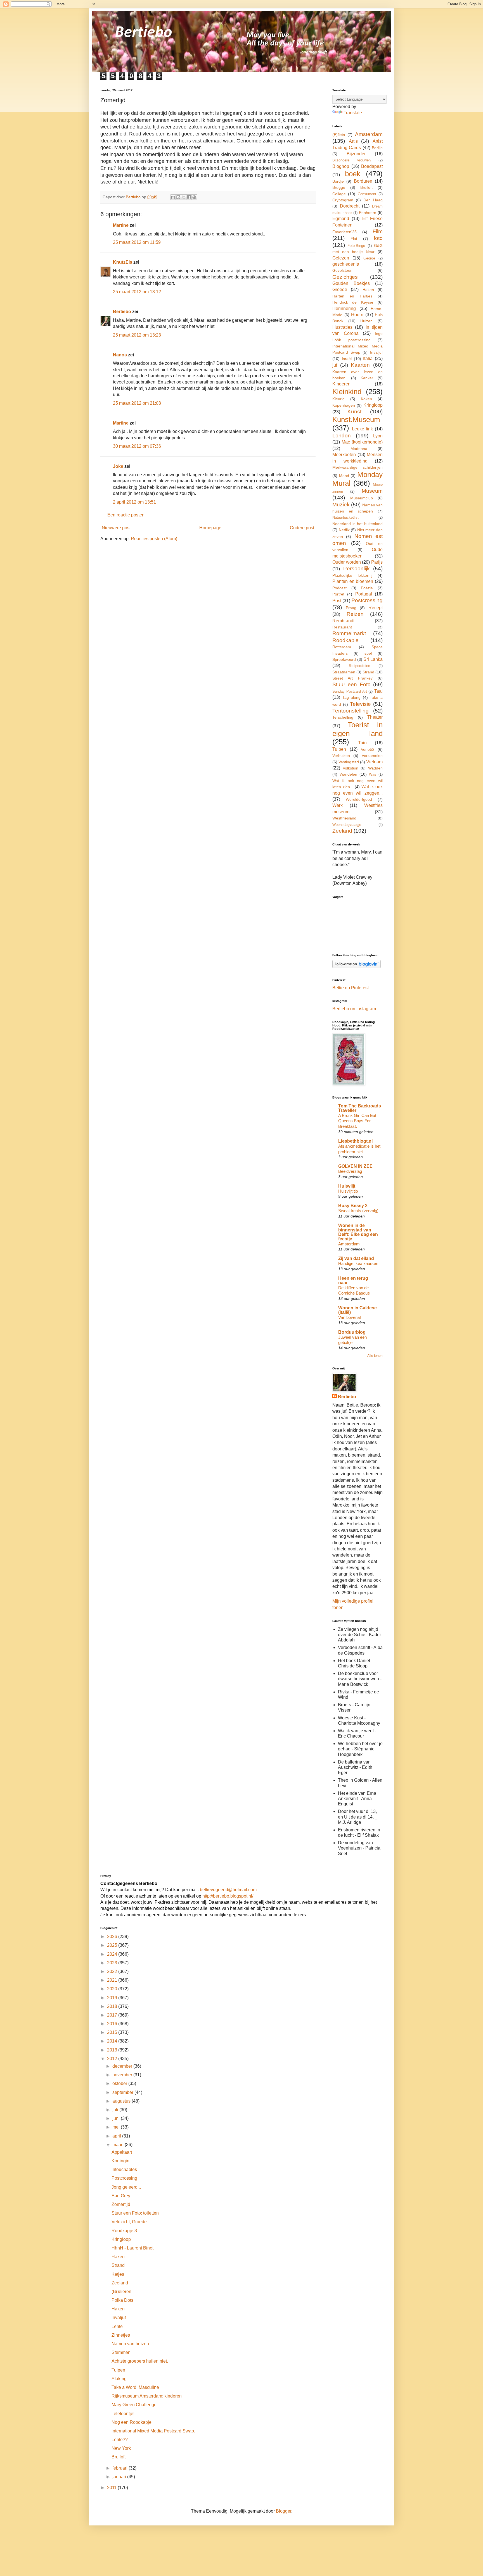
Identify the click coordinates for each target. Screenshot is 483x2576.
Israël (347, 359)
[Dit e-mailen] (173, 197)
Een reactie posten (126, 515)
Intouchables (124, 2169)
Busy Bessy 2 (353, 1206)
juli (116, 2110)
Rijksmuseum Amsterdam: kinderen (147, 2396)
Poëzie (367, 588)
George (369, 258)
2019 (113, 1998)
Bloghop (341, 166)
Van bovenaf (350, 1317)
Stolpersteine (359, 666)
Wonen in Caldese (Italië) (357, 1310)
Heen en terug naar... (353, 1280)
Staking (119, 2379)
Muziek (341, 505)
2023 (113, 1963)
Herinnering (344, 308)
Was (373, 774)
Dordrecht (350, 206)
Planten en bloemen (353, 581)
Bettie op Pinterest (351, 988)
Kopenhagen (344, 405)
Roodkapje (345, 640)
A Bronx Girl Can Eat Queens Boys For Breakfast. (357, 1121)
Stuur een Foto (351, 684)
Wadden (375, 768)
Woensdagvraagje (347, 825)
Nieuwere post (116, 528)
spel (368, 653)
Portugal (364, 594)
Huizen (366, 321)
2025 (113, 1945)
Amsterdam (369, 134)
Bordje (338, 181)
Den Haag (373, 200)
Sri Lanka (373, 659)
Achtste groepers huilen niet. (140, 2361)
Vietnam (374, 762)
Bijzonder (356, 154)
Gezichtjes (345, 277)
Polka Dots (122, 2300)
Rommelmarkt (349, 633)
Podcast (339, 588)
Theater (375, 717)
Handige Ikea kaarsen (358, 1263)
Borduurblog (352, 1332)
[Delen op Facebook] (189, 197)
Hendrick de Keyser (353, 302)
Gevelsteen (342, 270)
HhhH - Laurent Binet (132, 2248)
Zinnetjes (121, 2335)
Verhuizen (341, 756)
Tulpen (339, 749)
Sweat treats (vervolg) (358, 1211)
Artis (353, 141)
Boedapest (372, 166)
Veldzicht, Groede (129, 2222)
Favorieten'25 (345, 232)
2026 (113, 1937)
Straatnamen (344, 672)
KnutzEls (123, 262)
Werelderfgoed (359, 799)
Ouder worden (347, 562)
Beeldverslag (350, 1171)
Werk (338, 805)
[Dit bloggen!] (178, 197)
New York (121, 2448)
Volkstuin (351, 768)
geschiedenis (346, 264)
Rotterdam (342, 647)
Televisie (360, 704)
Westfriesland (344, 818)
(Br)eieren (121, 2292)
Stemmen (121, 2352)
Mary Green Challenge (134, 2405)
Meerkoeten (344, 455)
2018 (113, 2006)
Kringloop (373, 405)
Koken (366, 399)
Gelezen (341, 258)
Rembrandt (343, 621)
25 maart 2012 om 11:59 (137, 242)
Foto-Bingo (356, 246)
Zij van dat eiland (356, 1258)
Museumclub (362, 498)
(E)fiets (339, 135)
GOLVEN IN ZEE (355, 1166)
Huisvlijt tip (348, 1191)
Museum (372, 491)
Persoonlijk (357, 569)
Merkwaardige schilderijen (357, 467)
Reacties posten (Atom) (154, 539)
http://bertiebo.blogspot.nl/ (227, 1896)
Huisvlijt (347, 1186)
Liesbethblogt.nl (355, 1141)
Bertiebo (122, 312)
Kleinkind (347, 392)
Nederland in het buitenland (357, 524)
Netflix (344, 530)
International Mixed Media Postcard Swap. (153, 2431)
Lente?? (120, 2440)
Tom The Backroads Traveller (360, 1108)
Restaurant (342, 627)
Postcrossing (367, 600)
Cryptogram (343, 200)
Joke (118, 466)
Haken (368, 290)
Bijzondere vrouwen (351, 160)
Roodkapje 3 (124, 2231)
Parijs (377, 562)
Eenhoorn (368, 213)
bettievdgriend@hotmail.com (228, 1890)
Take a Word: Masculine (135, 2387)
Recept (376, 608)
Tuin (362, 743)
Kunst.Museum (356, 420)
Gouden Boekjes (351, 283)
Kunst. (355, 412)
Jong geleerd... (126, 2187)
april (117, 2136)
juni (117, 2118)
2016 (113, 2024)
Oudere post (302, 528)
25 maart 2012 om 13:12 (137, 292)
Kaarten (360, 365)
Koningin (120, 2161)
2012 (113, 2059)
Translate (353, 113)
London (342, 436)
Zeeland (342, 831)
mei (117, 2127)
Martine (121, 225)
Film (378, 231)
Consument (367, 194)
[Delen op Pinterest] (194, 197)
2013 (113, 2050)
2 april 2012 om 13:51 (134, 502)
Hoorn (357, 315)
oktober (120, 2083)
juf (335, 365)
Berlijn (377, 148)
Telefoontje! (123, 2414)
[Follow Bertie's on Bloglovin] (357, 967)
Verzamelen (372, 756)
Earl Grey (121, 2196)
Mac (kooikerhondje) (362, 442)
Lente (117, 2326)
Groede (340, 289)
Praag (351, 608)
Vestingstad (349, 762)
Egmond (341, 219)
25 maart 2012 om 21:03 (137, 403)
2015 (113, 2032)
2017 (113, 2015)
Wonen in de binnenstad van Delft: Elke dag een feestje (358, 1232)
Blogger (284, 2511)
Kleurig (338, 399)
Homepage (210, 528)
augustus (122, 2101)
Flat (354, 239)
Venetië (367, 749)
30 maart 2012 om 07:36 (137, 446)
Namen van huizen (130, 2344)
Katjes (118, 2274)
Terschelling (343, 717)
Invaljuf (376, 352)
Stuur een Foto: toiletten (135, 2213)
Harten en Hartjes (352, 296)
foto (378, 238)
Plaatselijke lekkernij (352, 575)
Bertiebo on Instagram (354, 1009)
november (123, 2075)
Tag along (352, 697)
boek (353, 174)
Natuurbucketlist (345, 517)
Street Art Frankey (352, 678)
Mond (344, 476)
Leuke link (363, 429)
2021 (113, 1980)
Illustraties (342, 327)
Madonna (359, 449)
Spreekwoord (344, 659)
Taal (378, 691)
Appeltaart (122, 2152)
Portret (338, 594)
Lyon (378, 436)
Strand (368, 672)
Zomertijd (121, 2204)
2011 (112, 2488)
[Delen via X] (184, 197)
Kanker (367, 378)
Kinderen (341, 384)
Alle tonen (375, 1356)
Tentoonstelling (351, 711)
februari (120, 2468)
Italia (368, 358)
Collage (339, 194)
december (123, 2066)
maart (119, 2145)
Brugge (339, 187)
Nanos (120, 355)
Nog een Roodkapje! (132, 2422)
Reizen (355, 614)
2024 (113, 1954)
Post (337, 601)
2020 (113, 1989)
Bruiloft (366, 187)
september (123, 2092)
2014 (113, 2041)
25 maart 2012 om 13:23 (137, 335)
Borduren (363, 181)
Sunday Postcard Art (350, 691)
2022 (113, 1971)
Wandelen (348, 774)
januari (120, 2477)
